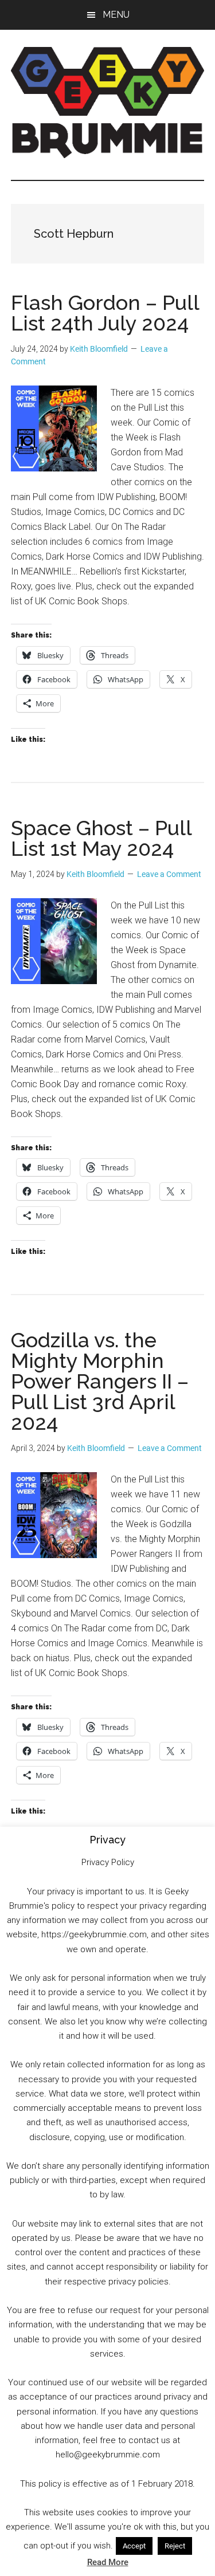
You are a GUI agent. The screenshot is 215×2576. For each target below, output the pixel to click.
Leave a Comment (169, 874)
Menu (116, 15)
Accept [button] (134, 2546)
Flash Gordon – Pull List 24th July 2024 (105, 313)
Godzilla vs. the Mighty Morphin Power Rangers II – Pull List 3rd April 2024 (100, 1381)
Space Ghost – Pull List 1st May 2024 (101, 838)
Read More (108, 2562)
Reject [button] (175, 2546)
